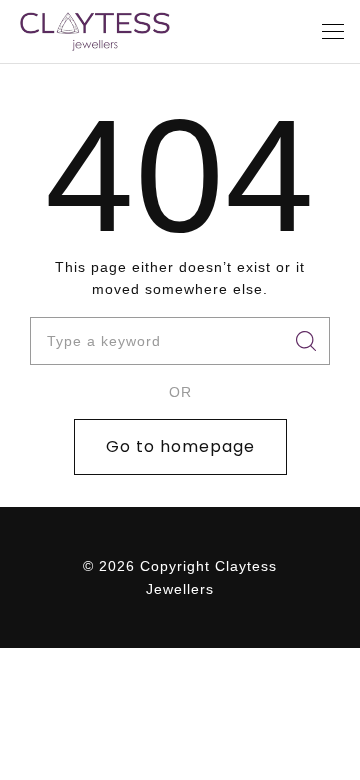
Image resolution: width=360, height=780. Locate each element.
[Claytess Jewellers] (95, 31)
